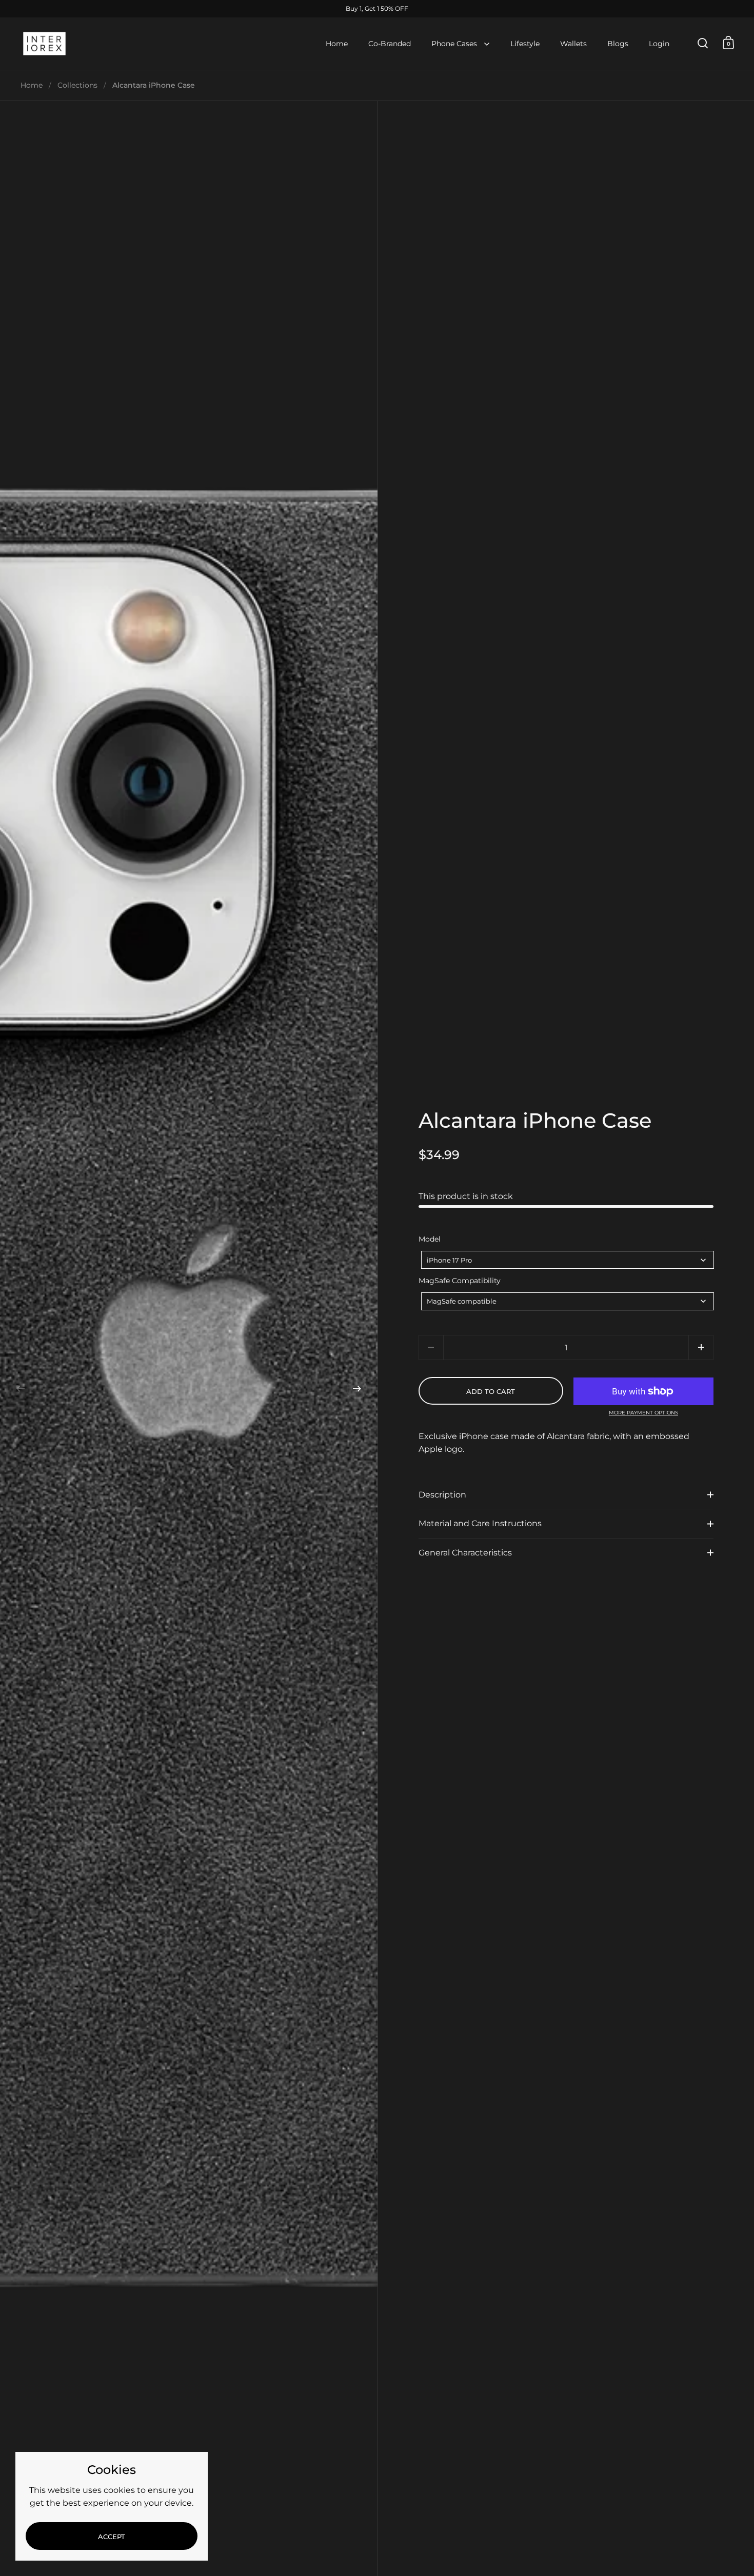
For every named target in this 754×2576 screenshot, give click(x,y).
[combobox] (568, 1260)
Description (442, 1495)
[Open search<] (703, 43)
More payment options (643, 1413)
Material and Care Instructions (480, 1523)
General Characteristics (465, 1553)
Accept (112, 2537)
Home (32, 85)
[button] (21, 1389)
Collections (77, 85)
